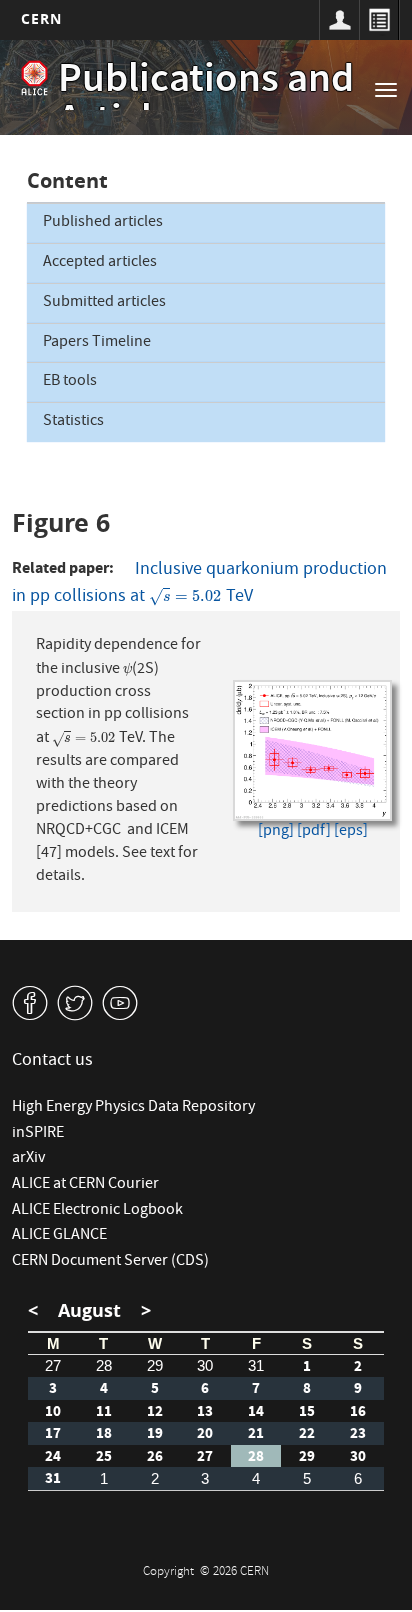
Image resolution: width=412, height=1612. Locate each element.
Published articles (103, 223)
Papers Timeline (97, 343)
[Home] (34, 78)
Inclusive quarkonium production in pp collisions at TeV (199, 584)
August (89, 1310)
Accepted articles (100, 263)
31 (256, 1365)
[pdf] (314, 832)
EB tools (70, 382)
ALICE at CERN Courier (85, 1185)
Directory (379, 20)
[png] (276, 832)
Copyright (170, 1572)
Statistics (73, 422)
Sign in (339, 20)
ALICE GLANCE (59, 1236)
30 (205, 1365)
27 (53, 1365)
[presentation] (185, 597)
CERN (41, 18)
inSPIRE (38, 1134)
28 (104, 1365)
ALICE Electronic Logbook (97, 1211)
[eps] (351, 832)
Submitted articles (104, 303)
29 (155, 1365)
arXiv (28, 1159)
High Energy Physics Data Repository (133, 1108)
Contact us (52, 1061)
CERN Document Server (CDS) (110, 1262)
